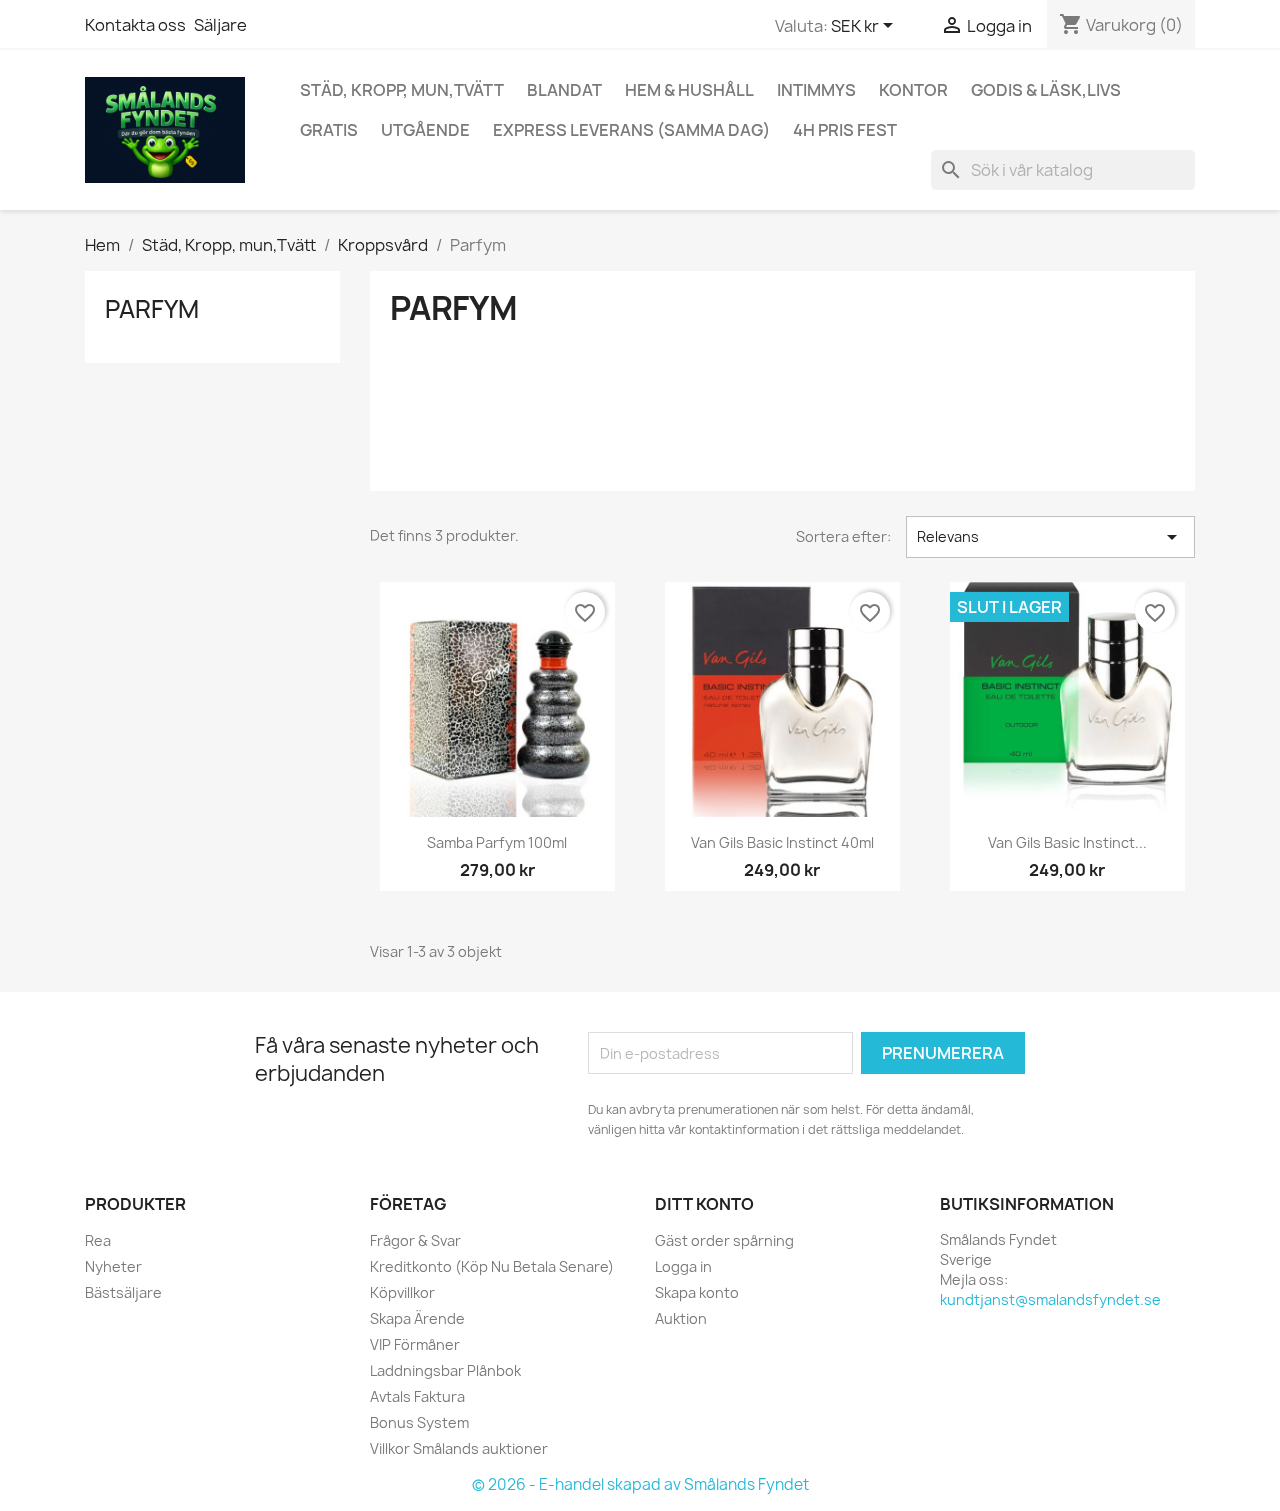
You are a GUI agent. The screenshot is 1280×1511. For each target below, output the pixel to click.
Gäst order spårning (724, 1240)
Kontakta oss (135, 25)
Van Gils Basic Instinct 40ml (782, 842)
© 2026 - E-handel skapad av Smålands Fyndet (640, 1484)
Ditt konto (704, 1204)
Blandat (564, 90)
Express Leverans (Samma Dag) (631, 130)
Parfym (152, 309)
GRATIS (329, 130)
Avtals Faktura (417, 1396)
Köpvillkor (402, 1292)
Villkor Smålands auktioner (459, 1448)
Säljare (220, 25)
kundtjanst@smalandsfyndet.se (1050, 1299)
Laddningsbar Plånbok (445, 1370)
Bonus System (419, 1422)
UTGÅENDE (425, 130)
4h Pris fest (845, 130)
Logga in (683, 1266)
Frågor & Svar (415, 1240)
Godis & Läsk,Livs (1046, 90)
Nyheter (113, 1266)
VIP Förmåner (415, 1344)
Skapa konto (697, 1292)
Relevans (1050, 537)
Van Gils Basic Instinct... (1067, 842)
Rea (98, 1240)
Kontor (913, 90)
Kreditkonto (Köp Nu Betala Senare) (492, 1266)
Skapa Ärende (417, 1318)
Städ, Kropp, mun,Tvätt (402, 90)
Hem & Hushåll (689, 90)
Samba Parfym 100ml (497, 842)
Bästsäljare (123, 1292)
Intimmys (816, 90)
